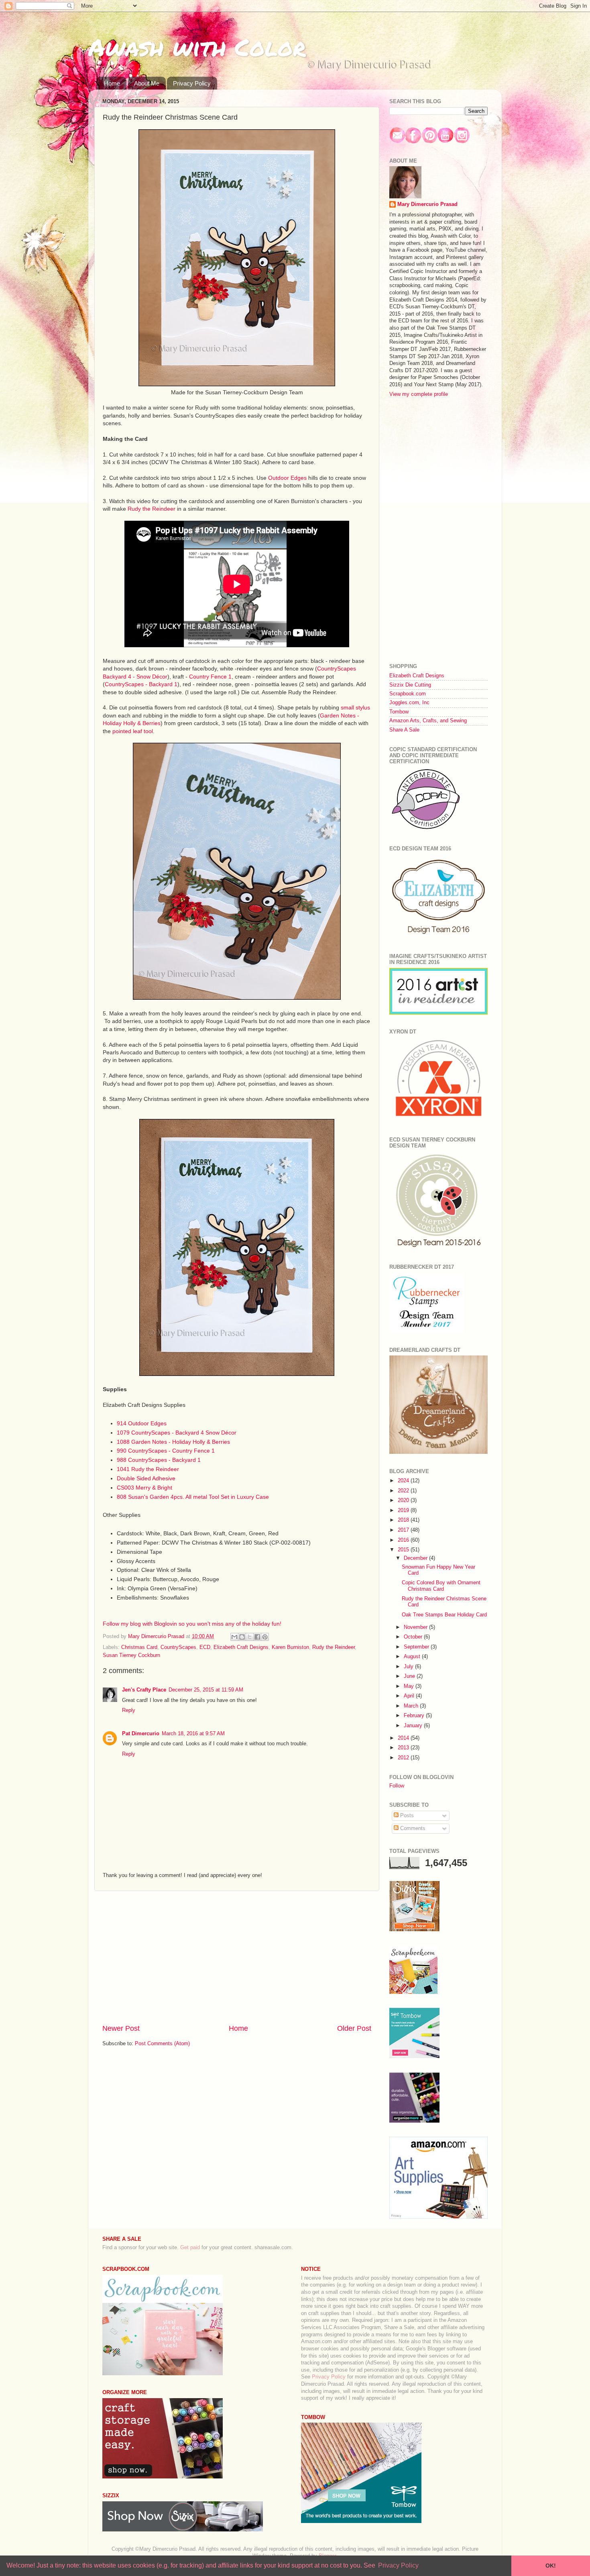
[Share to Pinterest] (265, 1637)
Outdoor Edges (287, 478)
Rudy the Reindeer (152, 509)
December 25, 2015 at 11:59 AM (206, 1690)
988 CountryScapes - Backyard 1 (159, 1460)
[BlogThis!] (242, 1637)
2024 (404, 1481)
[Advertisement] (237, 1957)
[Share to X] (250, 1637)
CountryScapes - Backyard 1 (141, 684)
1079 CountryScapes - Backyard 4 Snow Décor (177, 1433)
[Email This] (234, 1637)
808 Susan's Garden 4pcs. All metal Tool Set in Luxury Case (193, 1497)
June (410, 1676)
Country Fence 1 (210, 677)
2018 (404, 1520)
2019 (404, 1510)
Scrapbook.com (408, 694)
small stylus (355, 707)
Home (112, 83)
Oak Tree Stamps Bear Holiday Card (444, 1615)
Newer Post (121, 2028)
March (412, 1706)
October (414, 1637)
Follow (397, 1786)
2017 (404, 1530)
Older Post (354, 2028)
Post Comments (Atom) (162, 2044)
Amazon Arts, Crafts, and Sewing (428, 721)
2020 (404, 1500)
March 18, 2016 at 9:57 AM (193, 1734)
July (409, 1667)
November (416, 1627)
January (414, 1726)
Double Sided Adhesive (146, 1478)
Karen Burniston (290, 1647)
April (410, 1696)
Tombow (399, 712)
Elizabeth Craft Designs (241, 1647)
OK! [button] (551, 2566)
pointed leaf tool (133, 731)
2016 (404, 1540)
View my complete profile (419, 394)
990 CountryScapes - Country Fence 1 (166, 1451)
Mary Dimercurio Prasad (427, 204)
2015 (404, 1550)
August (413, 1657)
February (415, 1716)
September (417, 1647)
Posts (406, 1816)
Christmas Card (139, 1647)
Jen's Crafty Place (144, 1690)
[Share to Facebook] (257, 1637)
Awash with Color (197, 47)
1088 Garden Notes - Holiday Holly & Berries (173, 1442)
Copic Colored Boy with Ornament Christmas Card (441, 1586)
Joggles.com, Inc (409, 703)
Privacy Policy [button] (398, 2565)
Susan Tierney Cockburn (131, 1655)
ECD (205, 1647)
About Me (147, 83)
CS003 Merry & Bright (144, 1488)
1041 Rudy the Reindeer (148, 1469)
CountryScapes (178, 1647)
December (416, 1558)
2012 (404, 1758)
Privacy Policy (192, 83)
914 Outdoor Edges (142, 1423)
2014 (404, 1738)
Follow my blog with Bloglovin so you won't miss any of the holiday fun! (192, 1624)
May (410, 1686)
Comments (412, 1828)
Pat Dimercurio (141, 1734)
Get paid (190, 2248)
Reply (129, 1710)
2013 (404, 1748)
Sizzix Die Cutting (410, 685)
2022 (404, 1491)
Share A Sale (404, 730)
